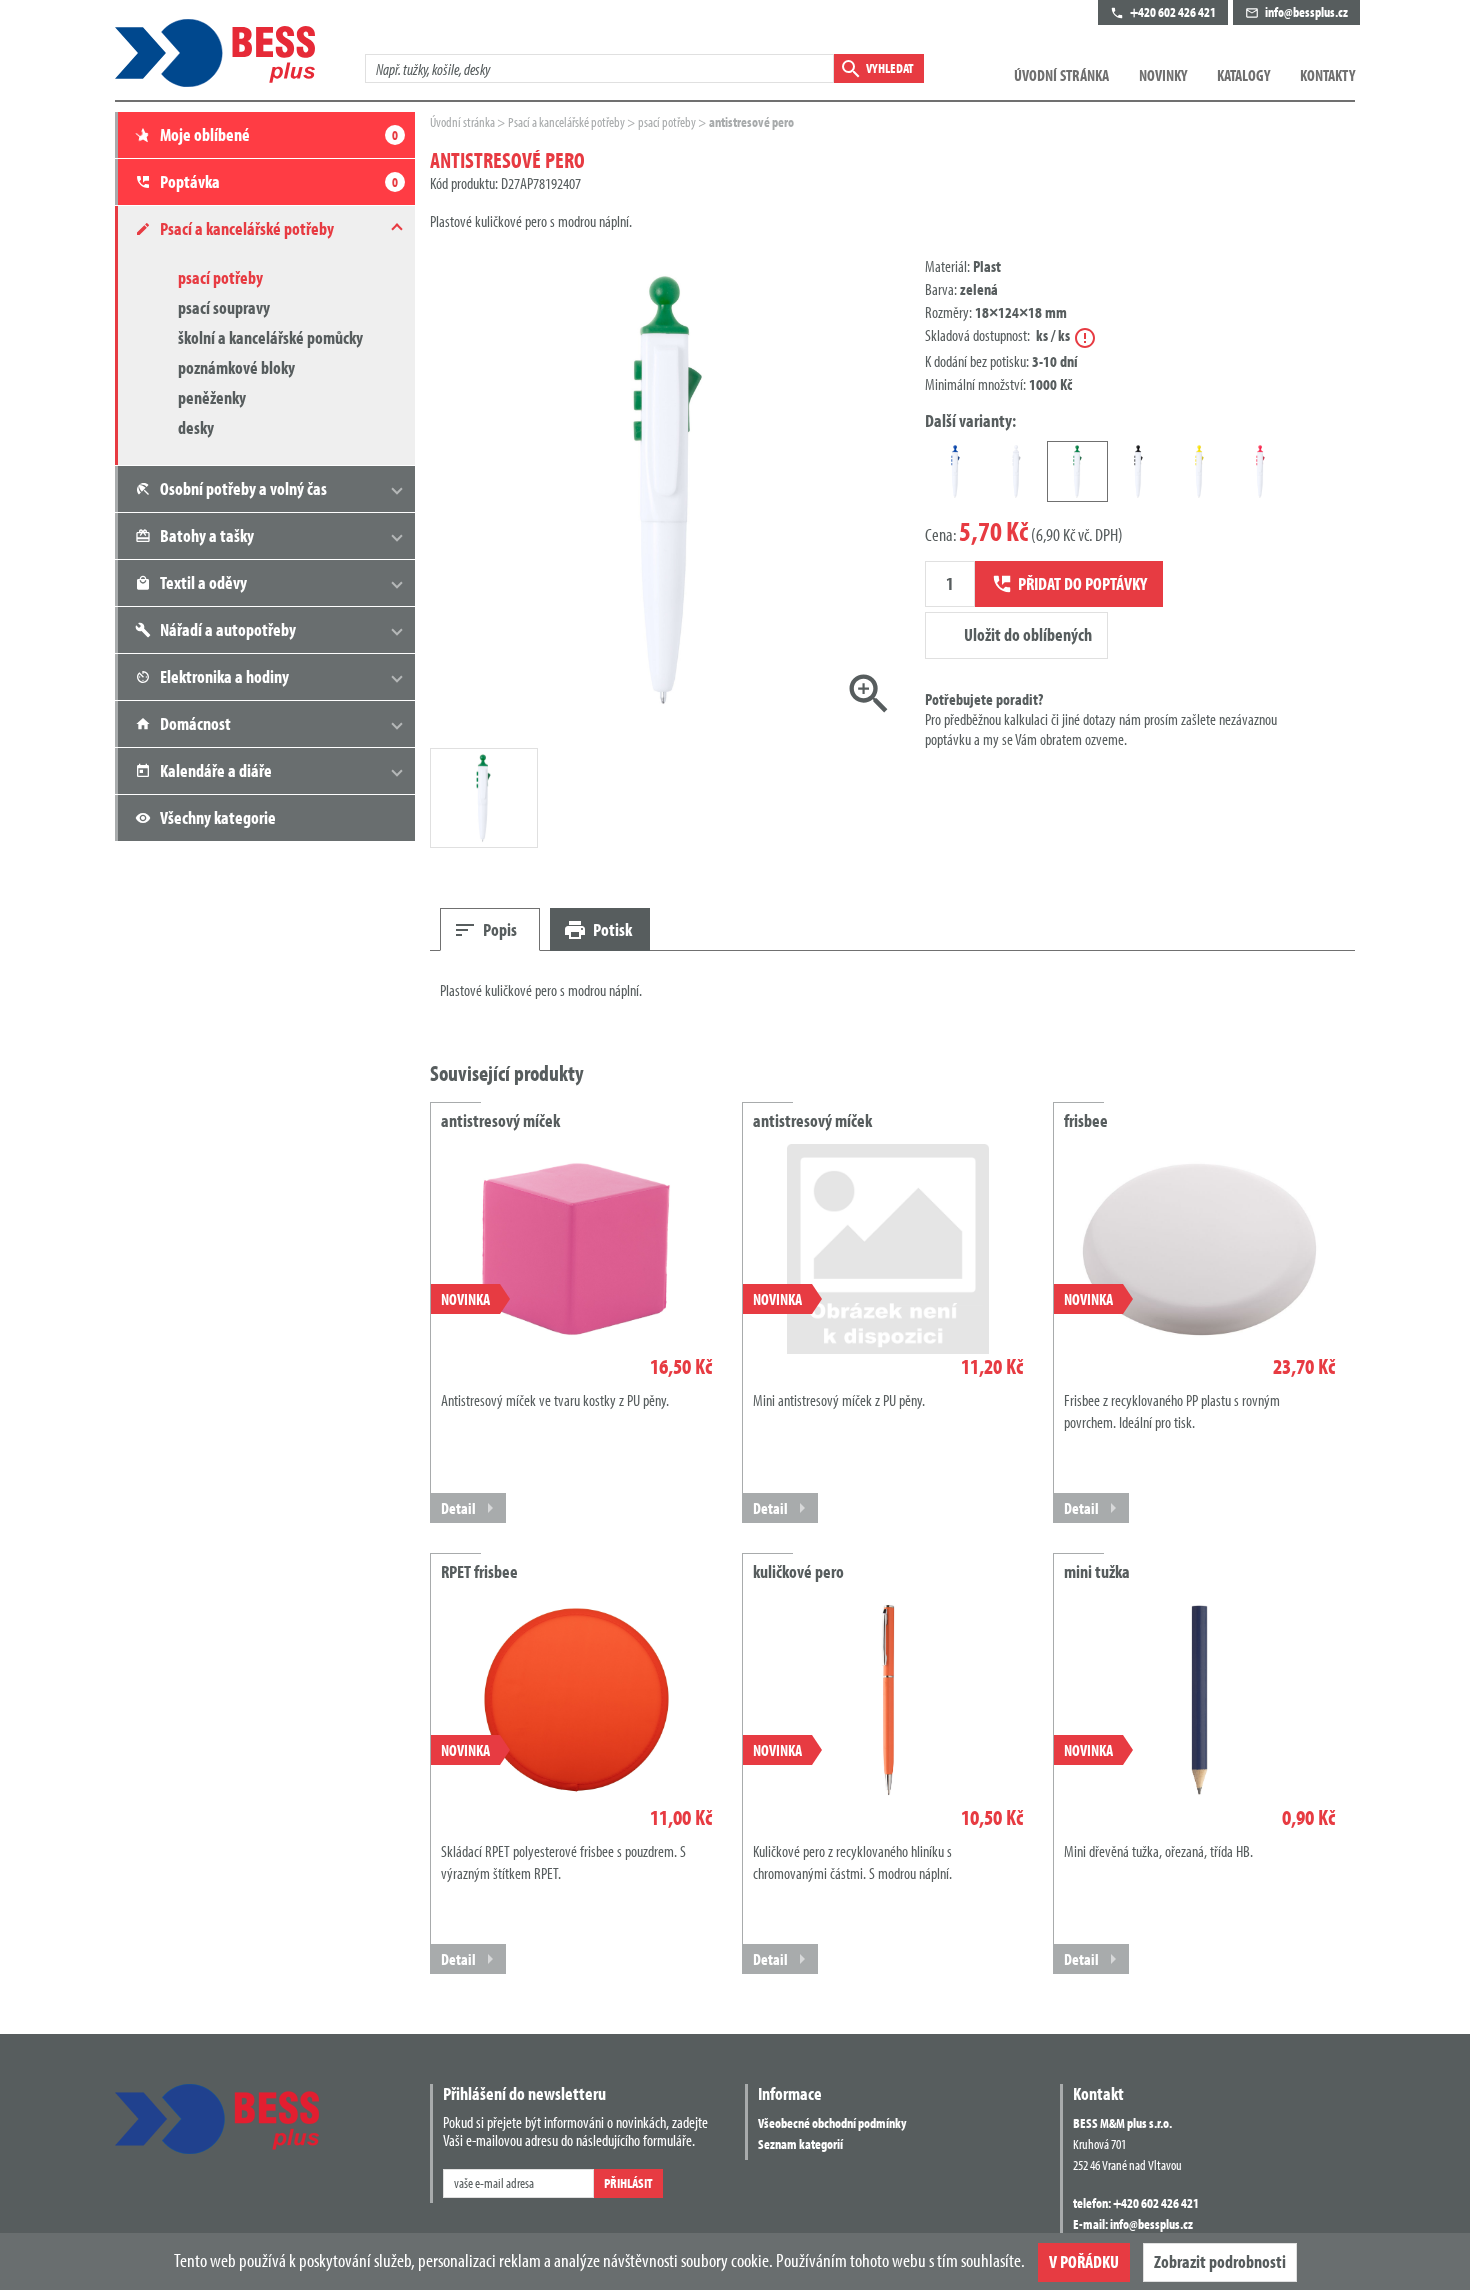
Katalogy (1243, 75)
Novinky (1163, 75)
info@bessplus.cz (1151, 2224)
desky (196, 427)
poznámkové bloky (236, 367)
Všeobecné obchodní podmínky (832, 2123)
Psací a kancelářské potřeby (567, 122)
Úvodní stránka (1061, 75)
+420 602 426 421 (1156, 2203)
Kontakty (1327, 75)
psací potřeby (220, 277)
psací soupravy (224, 307)
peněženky (212, 397)
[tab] (490, 929)
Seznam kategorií (800, 2144)
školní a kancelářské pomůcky (270, 337)
